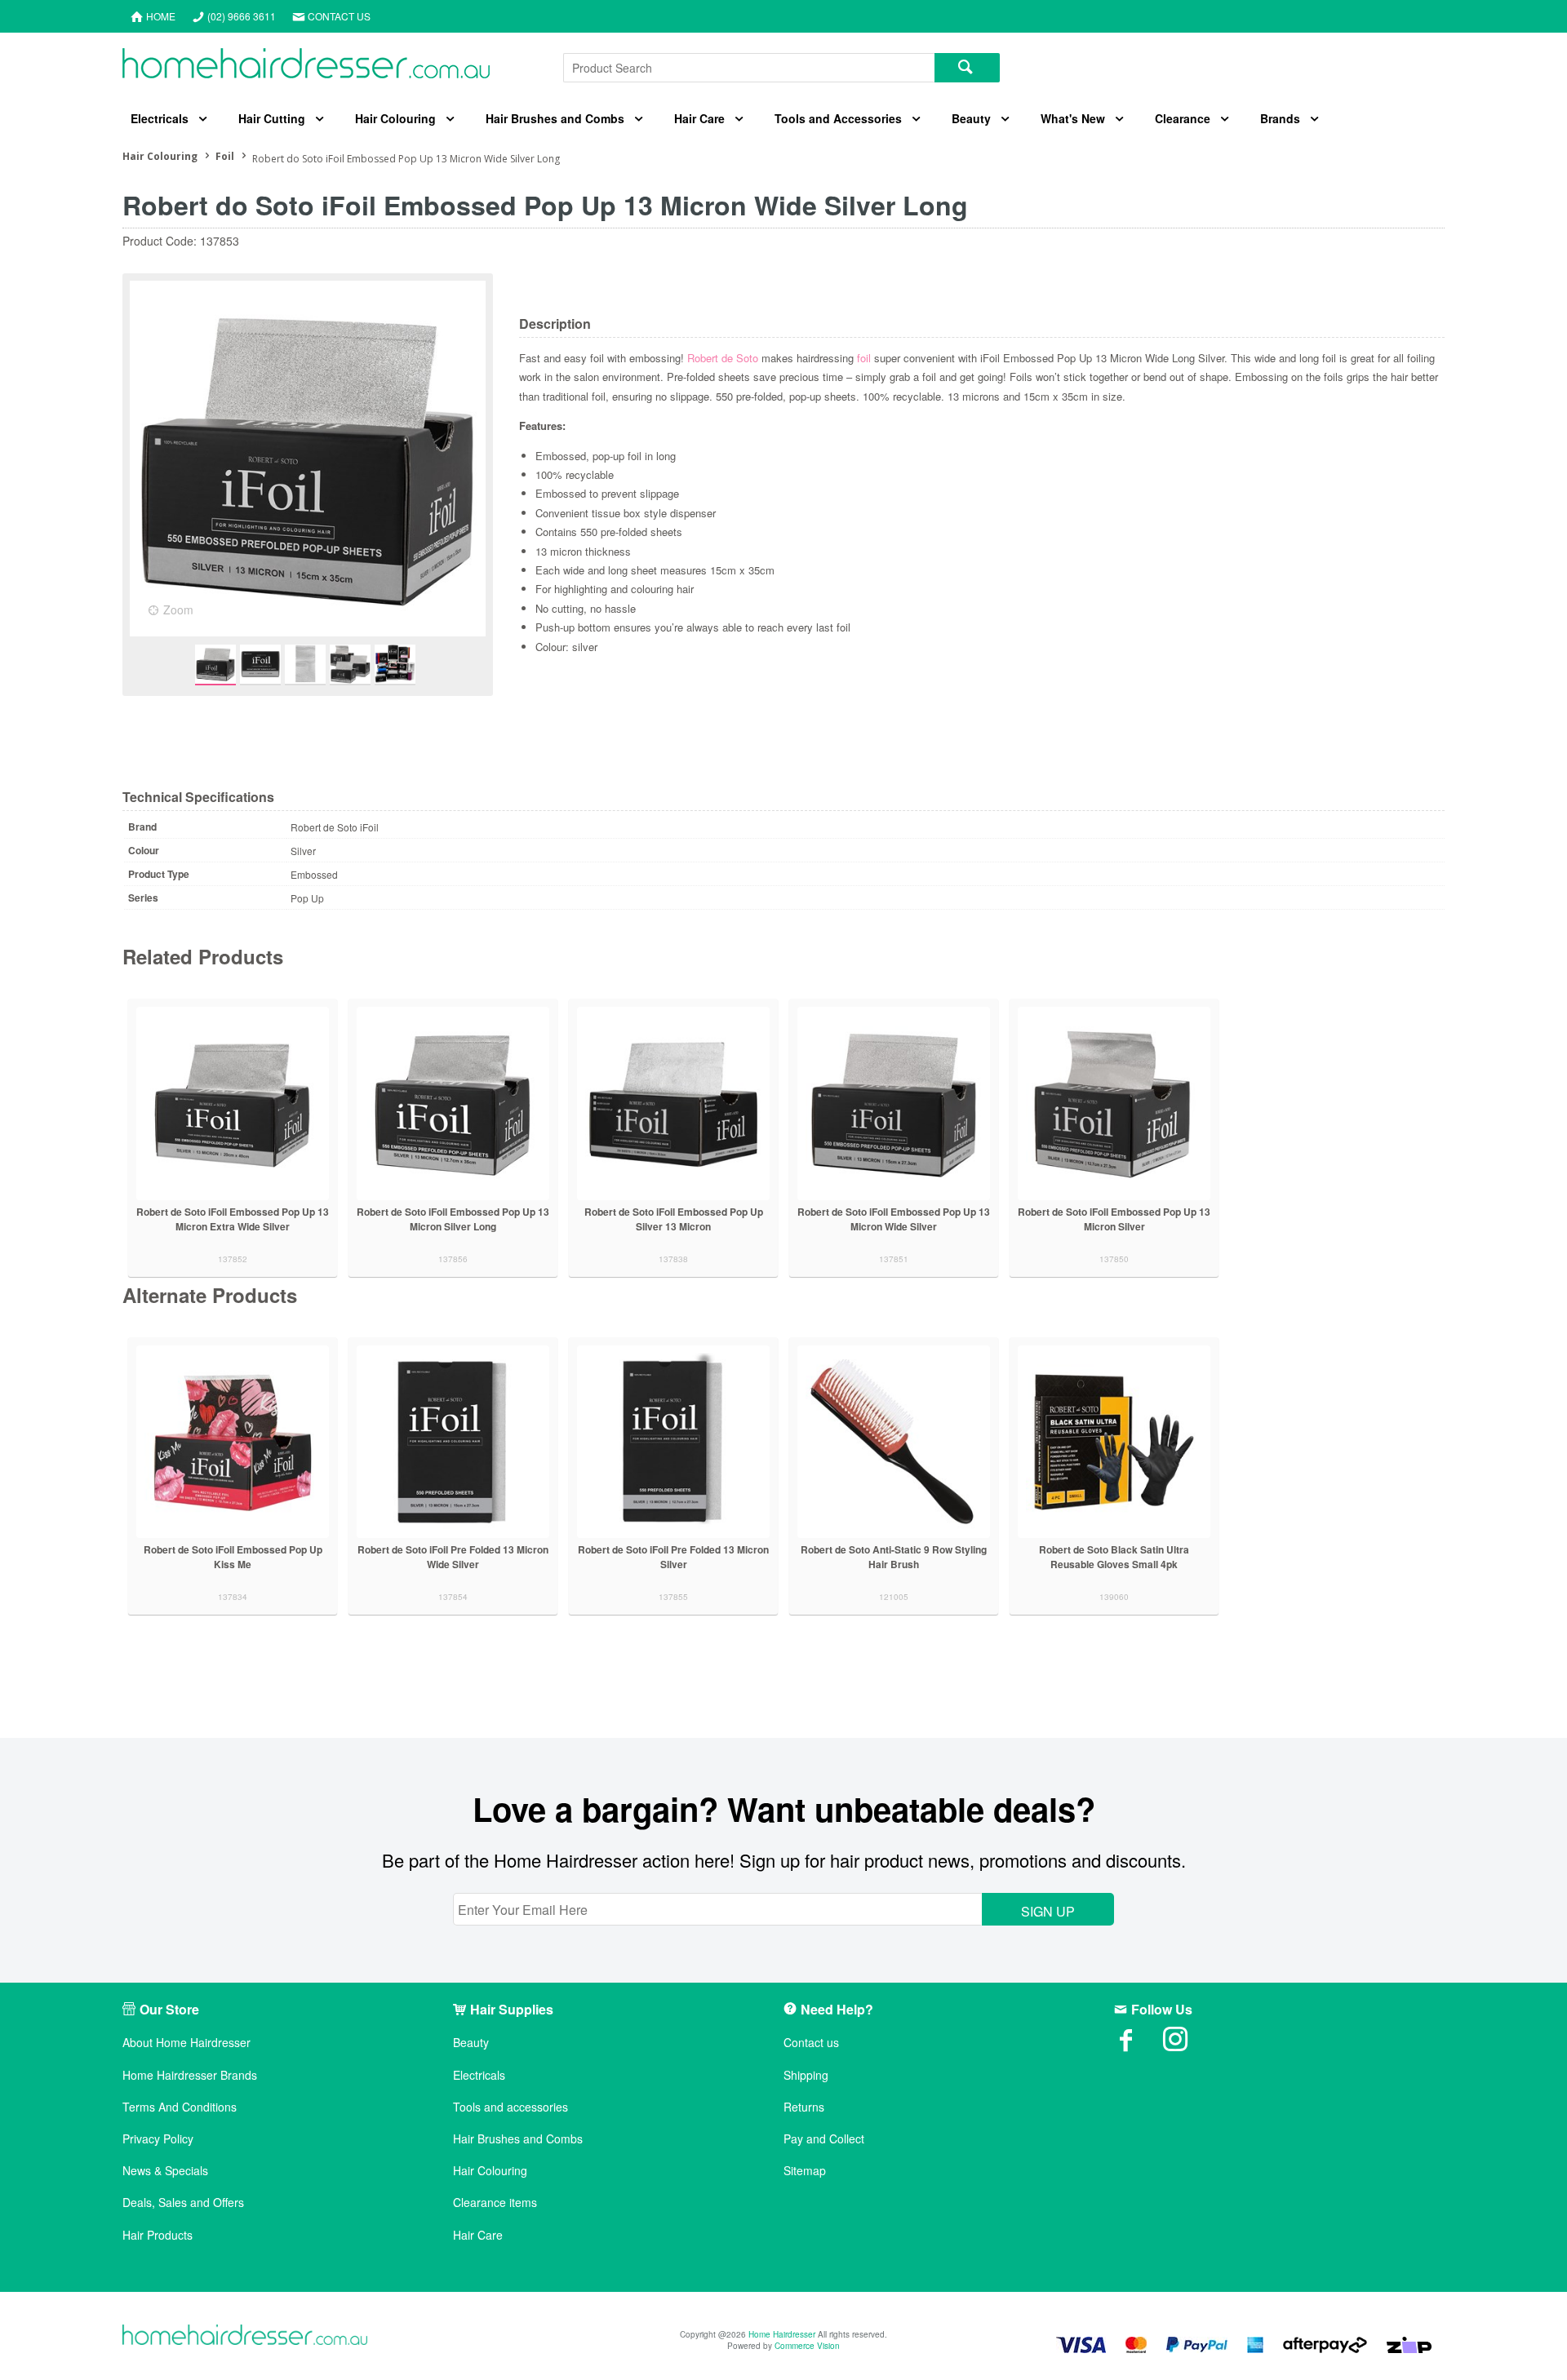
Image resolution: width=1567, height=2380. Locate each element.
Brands (1280, 118)
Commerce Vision (807, 2346)
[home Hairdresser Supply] (306, 67)
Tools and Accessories (838, 118)
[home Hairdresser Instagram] (1187, 2045)
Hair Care (699, 118)
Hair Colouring (395, 118)
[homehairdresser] (245, 2336)
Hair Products (158, 2235)
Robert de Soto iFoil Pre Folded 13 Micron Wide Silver (453, 1557)
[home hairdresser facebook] (1139, 2045)
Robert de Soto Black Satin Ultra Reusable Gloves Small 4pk (1114, 1557)
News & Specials (165, 2171)
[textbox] (749, 68)
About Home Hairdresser (186, 2043)
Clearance (1183, 118)
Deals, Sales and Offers (183, 2203)
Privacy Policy (158, 2139)
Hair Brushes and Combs (555, 118)
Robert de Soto (723, 358)
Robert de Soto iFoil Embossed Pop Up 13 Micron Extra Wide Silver (233, 1219)
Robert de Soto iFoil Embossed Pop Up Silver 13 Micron (674, 1219)
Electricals (160, 118)
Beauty (971, 118)
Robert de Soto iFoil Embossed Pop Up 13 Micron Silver (1114, 1219)
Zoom (178, 609)
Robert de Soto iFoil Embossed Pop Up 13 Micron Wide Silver (894, 1219)
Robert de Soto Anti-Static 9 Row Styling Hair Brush (894, 1557)
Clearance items (495, 2203)
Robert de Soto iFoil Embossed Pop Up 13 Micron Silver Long (453, 1219)
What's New (1073, 118)
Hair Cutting (272, 118)
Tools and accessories (510, 2107)
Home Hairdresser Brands (190, 2075)
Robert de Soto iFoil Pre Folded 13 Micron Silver (673, 1557)
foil (864, 358)
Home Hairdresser (782, 2334)
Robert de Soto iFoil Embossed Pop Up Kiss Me (233, 1557)
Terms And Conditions (180, 2107)
